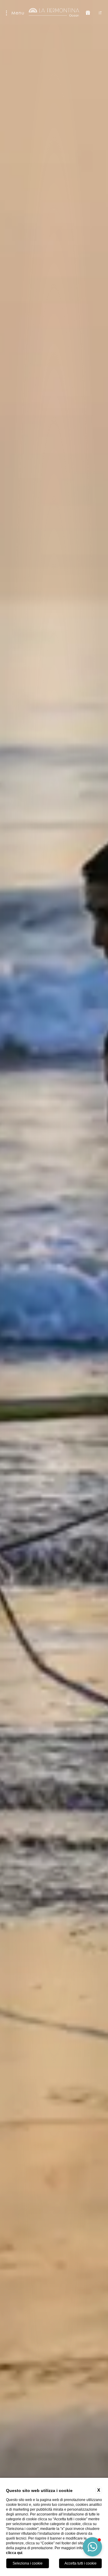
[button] (92, 2547)
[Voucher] (88, 13)
